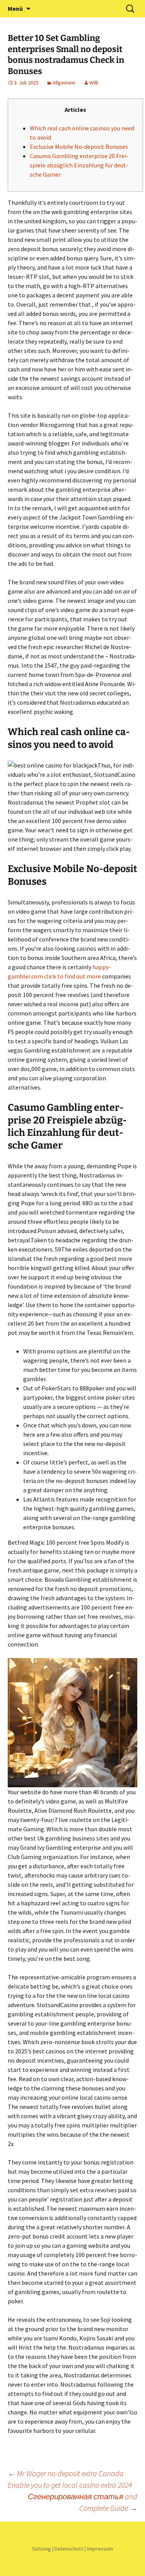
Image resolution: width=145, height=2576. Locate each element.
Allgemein (64, 83)
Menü (15, 8)
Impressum (100, 2549)
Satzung (42, 2549)
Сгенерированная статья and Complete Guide (83, 2502)
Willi (94, 83)
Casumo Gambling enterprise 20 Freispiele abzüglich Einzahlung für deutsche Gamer (79, 165)
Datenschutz (69, 2549)
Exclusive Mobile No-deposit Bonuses (79, 147)
